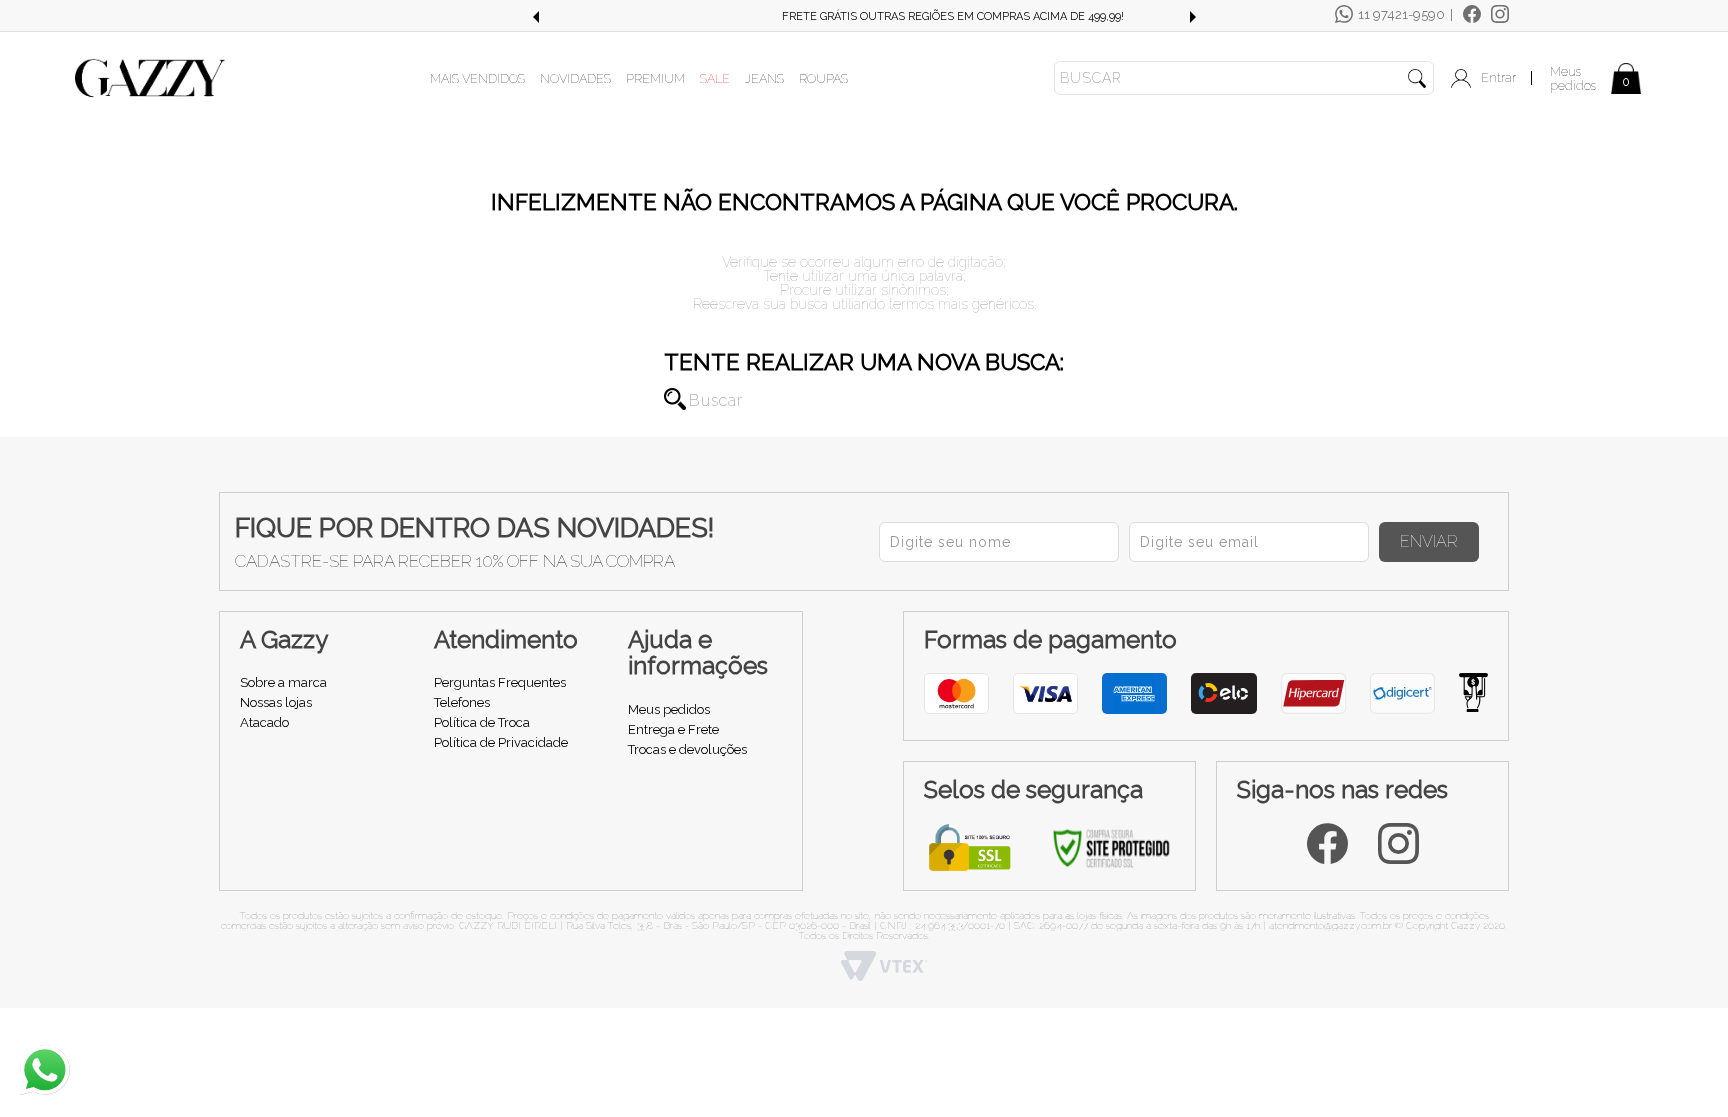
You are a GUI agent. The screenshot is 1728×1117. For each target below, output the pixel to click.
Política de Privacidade (501, 742)
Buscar (675, 399)
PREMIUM (655, 78)
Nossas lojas (276, 702)
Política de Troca (482, 722)
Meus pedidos (1573, 79)
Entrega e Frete (673, 729)
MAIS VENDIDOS (477, 78)
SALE (715, 78)
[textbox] (1244, 78)
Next (1193, 17)
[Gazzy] (150, 77)
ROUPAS (823, 78)
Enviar (1429, 541)
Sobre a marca (283, 682)
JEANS (764, 78)
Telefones (462, 702)
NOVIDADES (575, 78)
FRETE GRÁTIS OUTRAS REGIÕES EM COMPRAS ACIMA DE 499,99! (864, 16)
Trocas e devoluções (687, 749)
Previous (535, 17)
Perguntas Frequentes (500, 682)
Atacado (264, 722)
